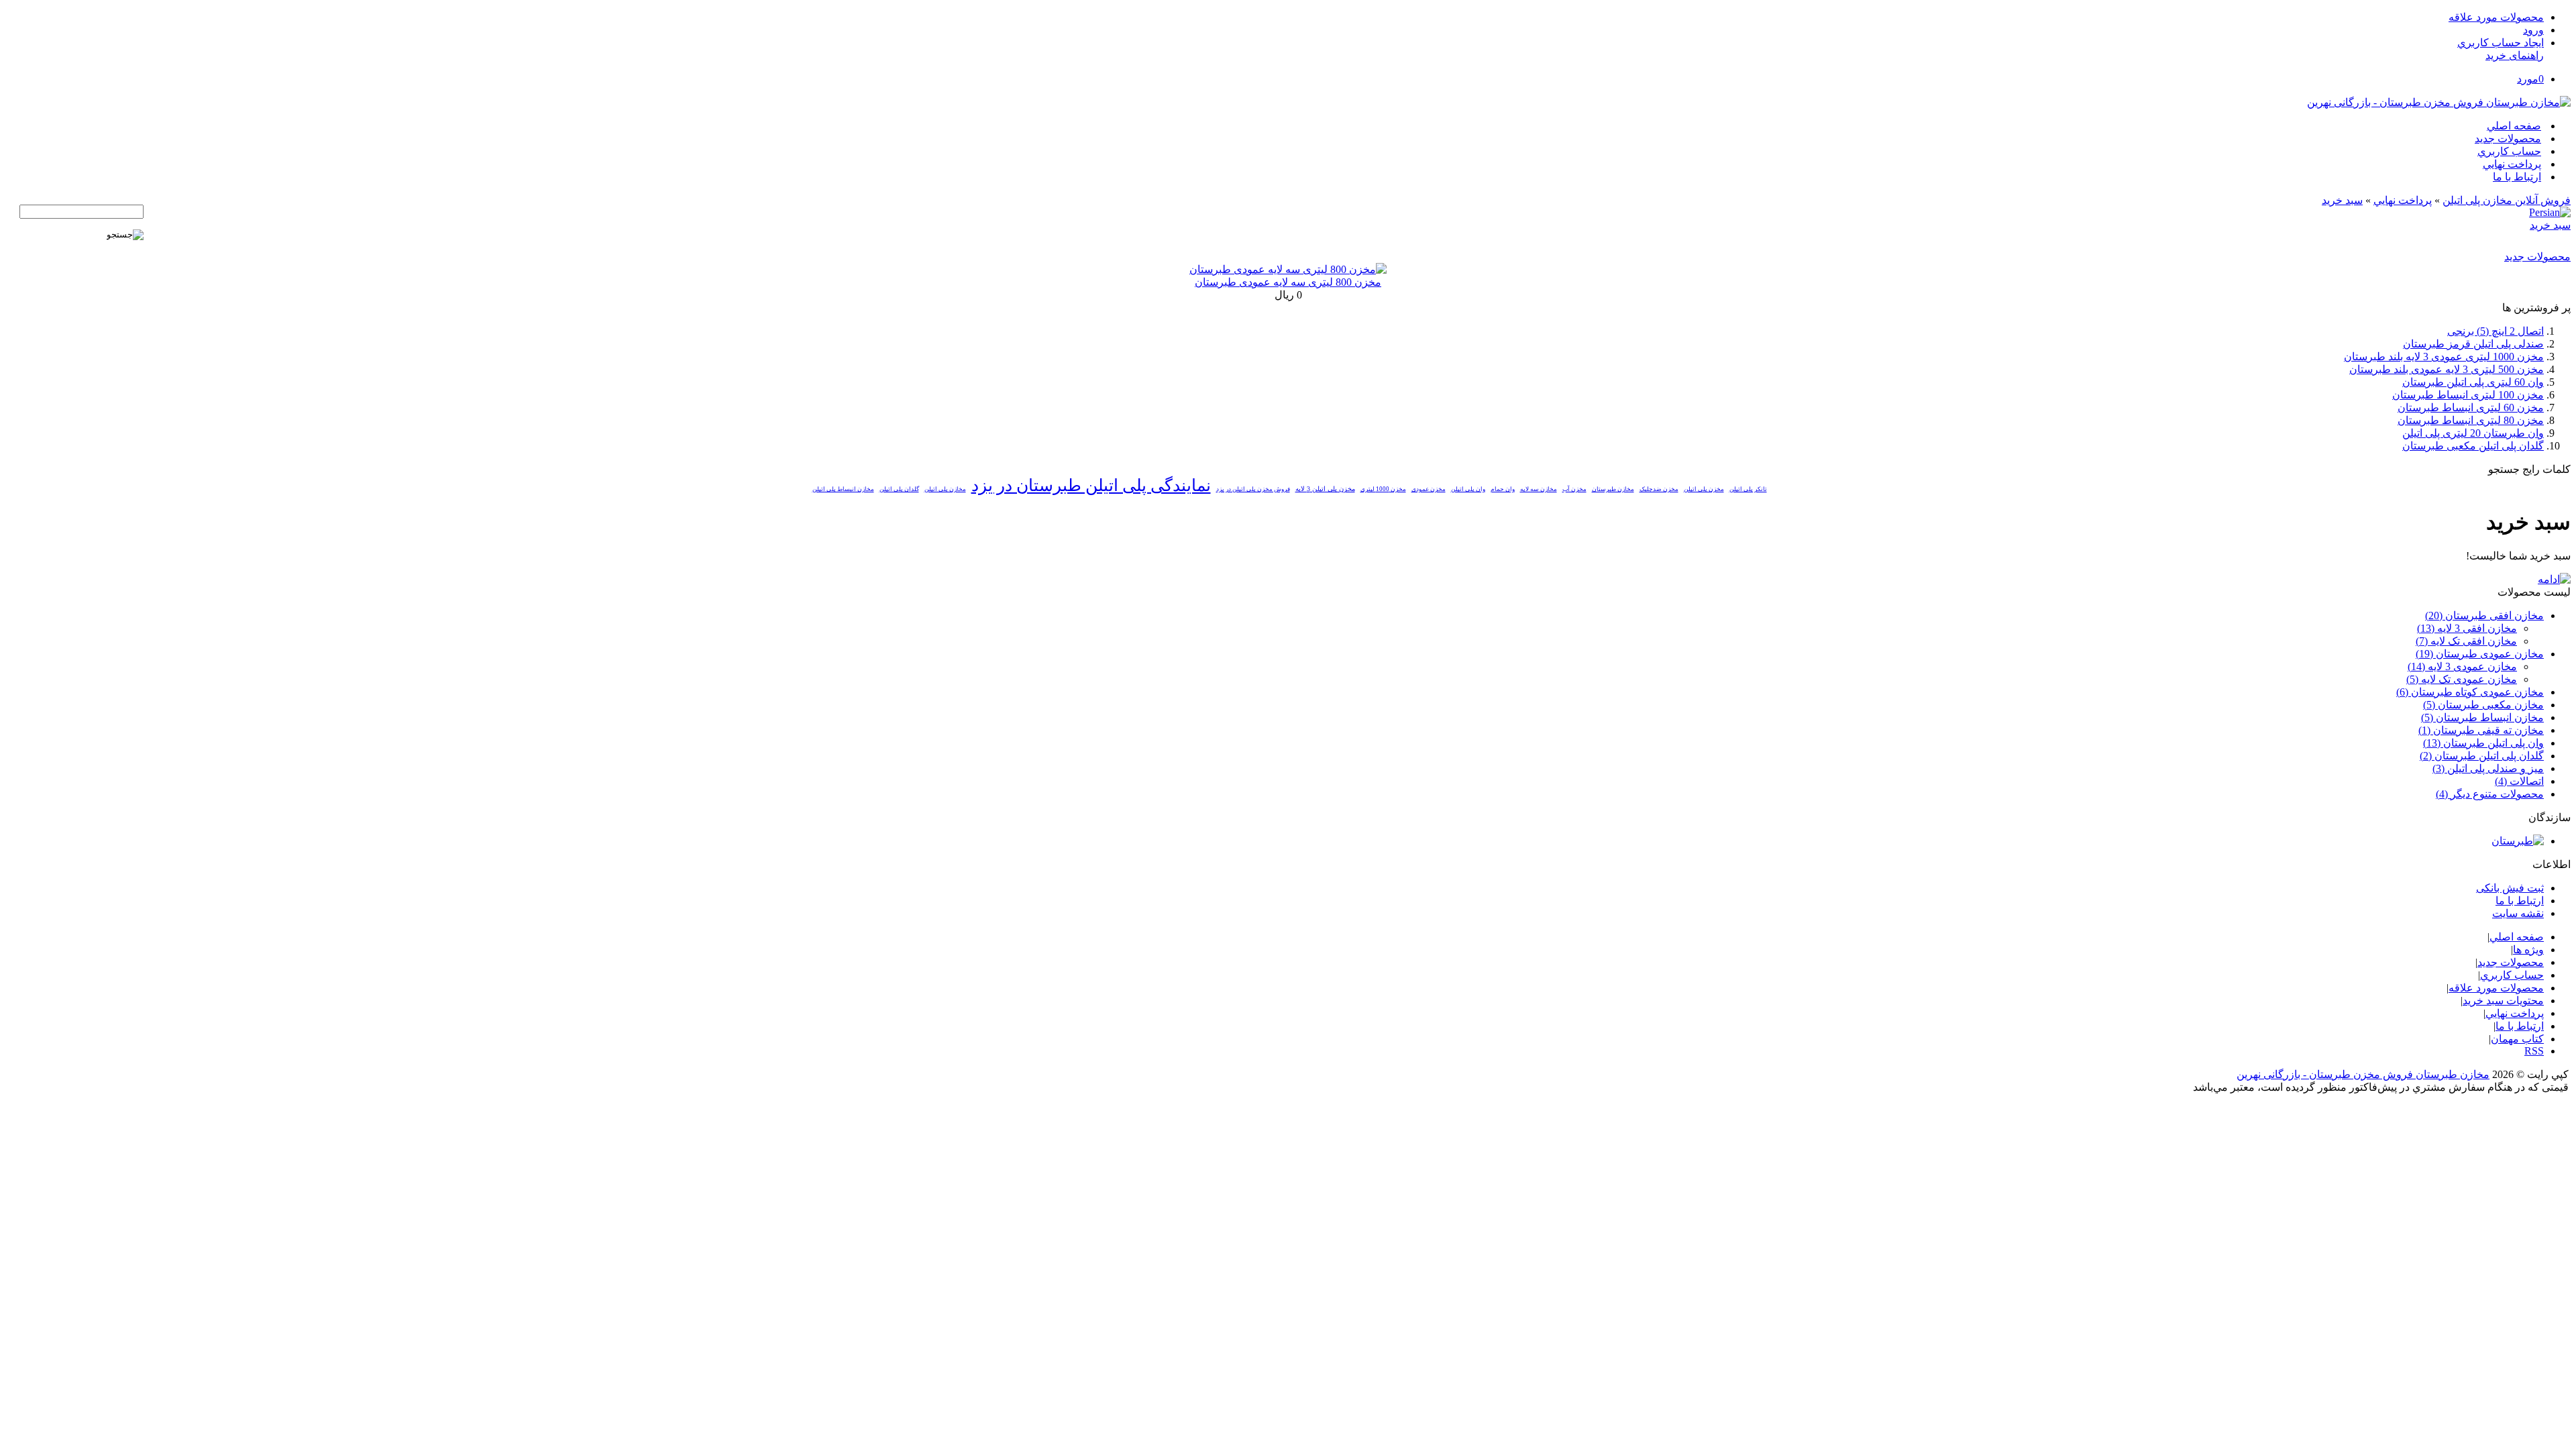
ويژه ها (2528, 950)
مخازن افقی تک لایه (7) (2466, 641)
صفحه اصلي (2514, 126)
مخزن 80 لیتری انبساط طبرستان (2471, 420)
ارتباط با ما (2517, 177)
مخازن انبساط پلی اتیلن (843, 489)
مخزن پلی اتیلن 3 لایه (1325, 489)
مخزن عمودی (1429, 489)
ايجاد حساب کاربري (2501, 43)
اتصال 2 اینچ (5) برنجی (2495, 331)
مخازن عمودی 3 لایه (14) (2462, 666)
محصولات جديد (2508, 139)
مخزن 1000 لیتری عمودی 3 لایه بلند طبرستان (2444, 357)
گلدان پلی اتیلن (899, 489)
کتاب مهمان (2517, 1039)
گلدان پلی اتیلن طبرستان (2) (2482, 756)
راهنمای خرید (2515, 55)
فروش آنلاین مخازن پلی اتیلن (2507, 200)
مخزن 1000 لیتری (1383, 489)
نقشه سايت (2518, 913)
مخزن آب (1574, 489)
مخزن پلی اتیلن (1704, 489)
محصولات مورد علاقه (2496, 17)
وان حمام (1503, 489)
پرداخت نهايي (2512, 164)
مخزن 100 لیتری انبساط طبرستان (2468, 395)
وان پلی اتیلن (1468, 489)
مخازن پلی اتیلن (945, 489)
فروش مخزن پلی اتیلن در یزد (1253, 489)
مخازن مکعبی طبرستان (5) (2483, 705)
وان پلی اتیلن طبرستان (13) (2483, 743)
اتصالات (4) (2519, 781)
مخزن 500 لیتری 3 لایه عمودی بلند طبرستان (2447, 369)
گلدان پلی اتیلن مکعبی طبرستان (2473, 446)
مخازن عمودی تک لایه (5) (2462, 679)
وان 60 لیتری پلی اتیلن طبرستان (2473, 382)
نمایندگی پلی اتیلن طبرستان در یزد (1091, 485)
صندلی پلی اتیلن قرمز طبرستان (2473, 344)
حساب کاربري (2509, 151)
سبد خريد (2342, 200)
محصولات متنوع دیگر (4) (2490, 794)
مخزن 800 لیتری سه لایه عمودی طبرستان (1288, 282)
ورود (2533, 30)
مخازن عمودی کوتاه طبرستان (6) (2470, 692)
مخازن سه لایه (1539, 489)
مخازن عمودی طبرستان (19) (2480, 654)
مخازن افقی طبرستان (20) (2484, 615)
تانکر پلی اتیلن (1748, 489)
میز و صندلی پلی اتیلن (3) (2488, 768)
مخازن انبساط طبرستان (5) (2482, 717)
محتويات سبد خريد (2503, 1001)
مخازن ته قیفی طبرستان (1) (2481, 730)
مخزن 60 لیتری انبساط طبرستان (2471, 408)
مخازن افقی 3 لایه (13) (2467, 628)
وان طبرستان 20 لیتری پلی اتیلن (2473, 433)
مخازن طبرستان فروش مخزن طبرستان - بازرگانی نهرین (2363, 1074)
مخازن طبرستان (1613, 489)
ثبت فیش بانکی (2510, 888)
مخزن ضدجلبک (1659, 489)
